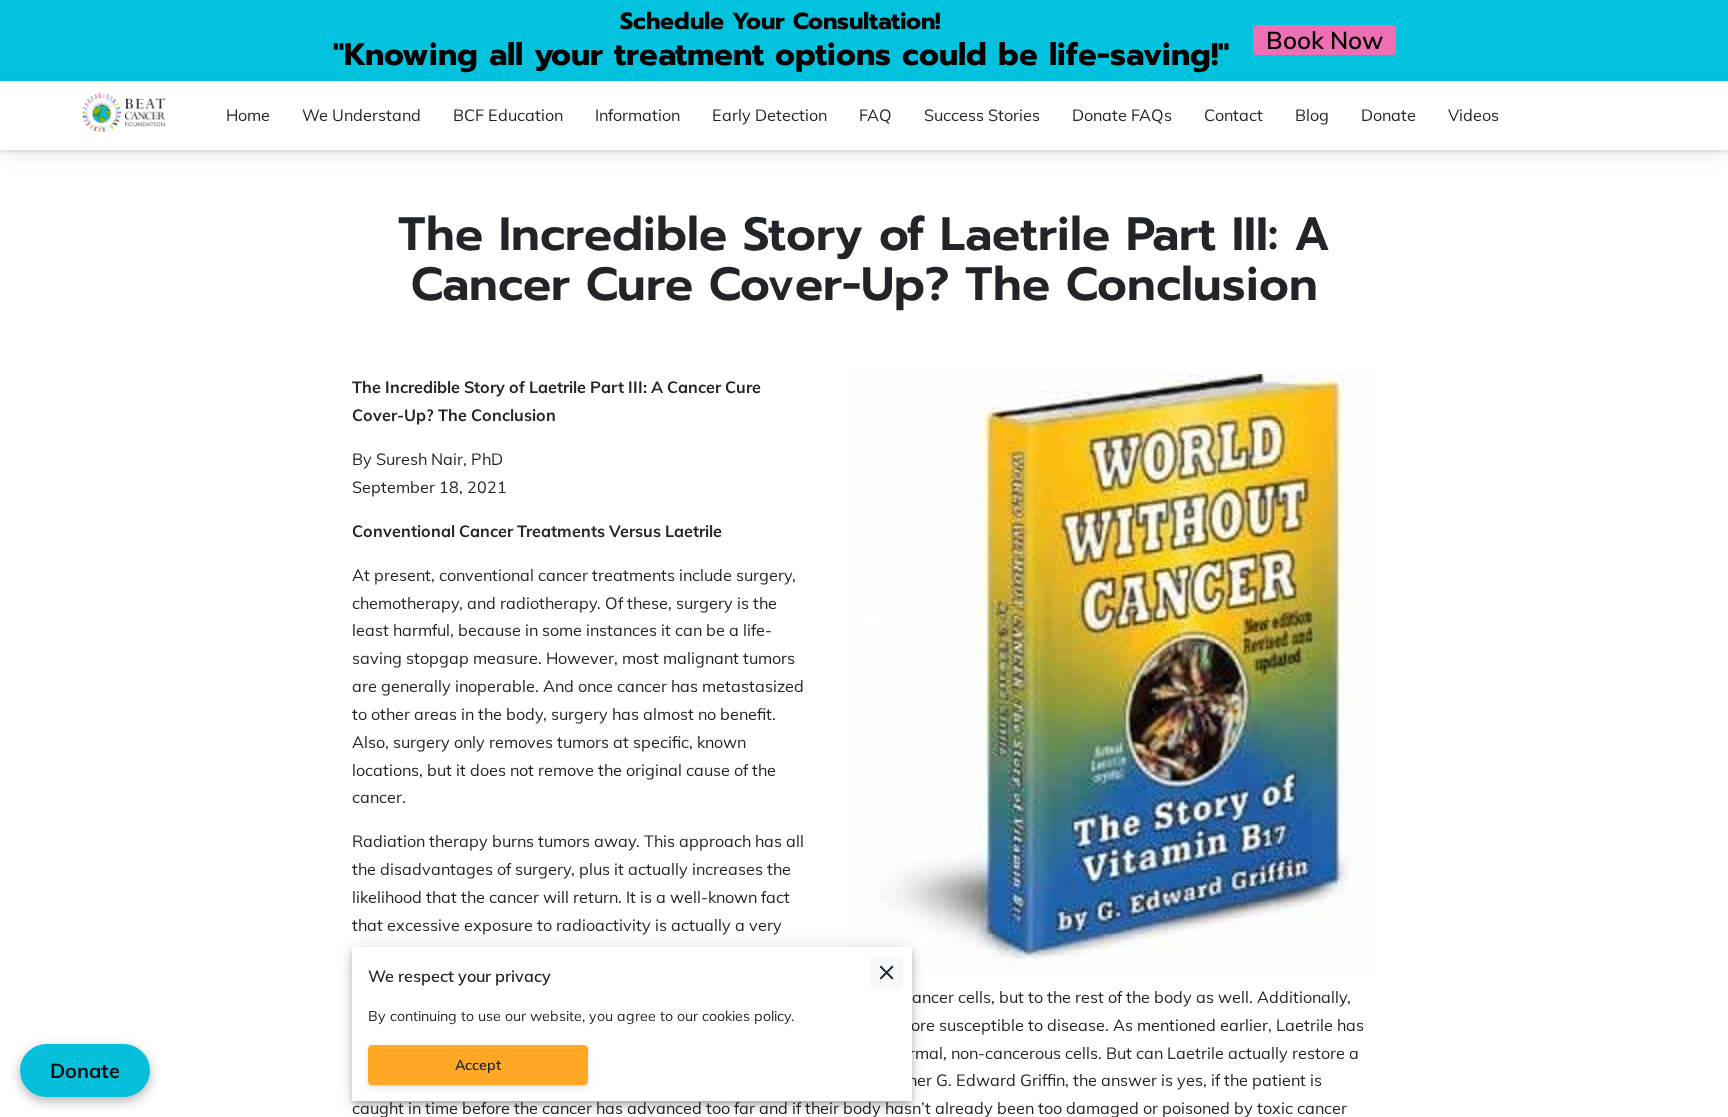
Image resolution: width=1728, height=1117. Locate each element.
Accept (478, 1065)
